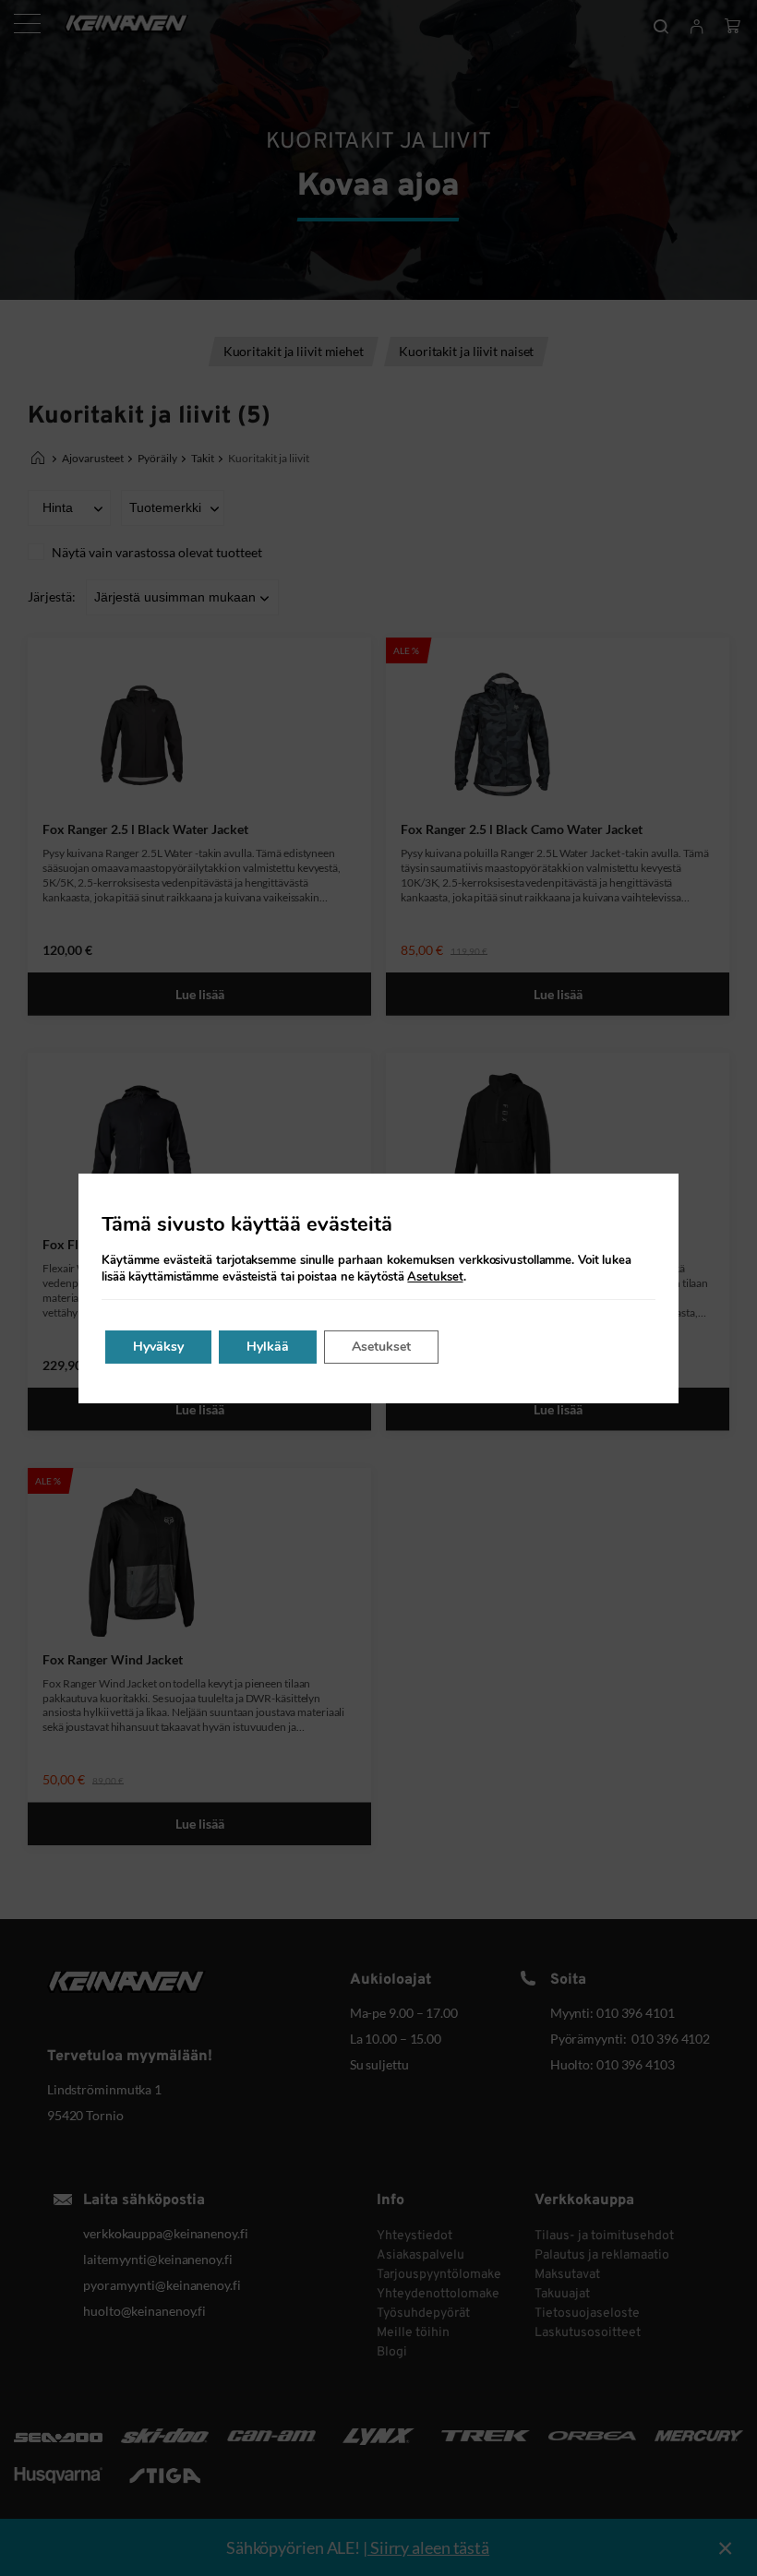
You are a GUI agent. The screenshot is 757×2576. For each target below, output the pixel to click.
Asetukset (435, 1277)
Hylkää (268, 1347)
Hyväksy (158, 1347)
